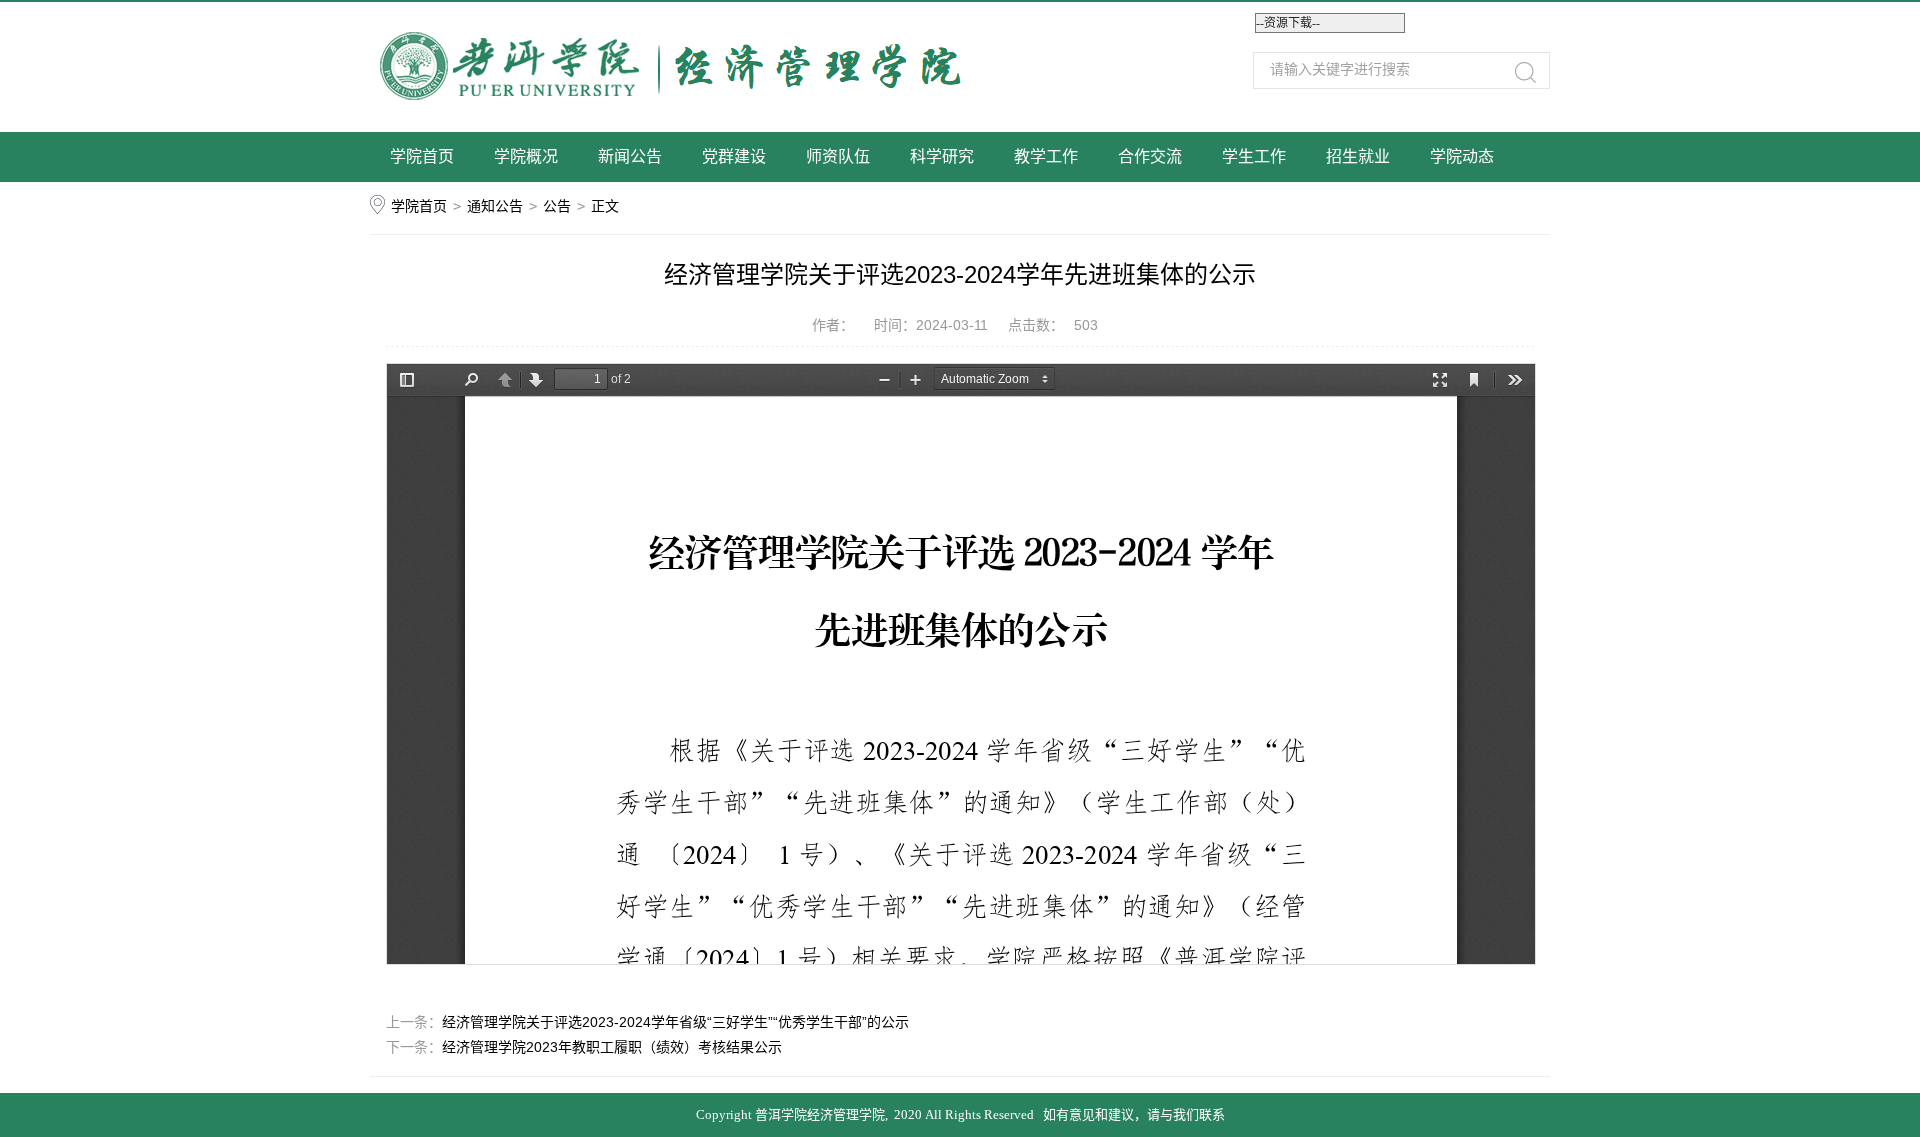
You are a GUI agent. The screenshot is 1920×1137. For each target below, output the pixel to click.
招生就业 (1358, 156)
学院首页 (422, 156)
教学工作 (1046, 156)
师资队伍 (838, 156)
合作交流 (1150, 156)
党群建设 (734, 156)
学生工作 (1254, 156)
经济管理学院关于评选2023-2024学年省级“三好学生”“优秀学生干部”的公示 (675, 1022)
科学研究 (942, 156)
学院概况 (526, 156)
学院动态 (1462, 156)
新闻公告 (630, 156)
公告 (557, 206)
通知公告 (495, 206)
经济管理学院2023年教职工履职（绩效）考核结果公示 (612, 1047)
